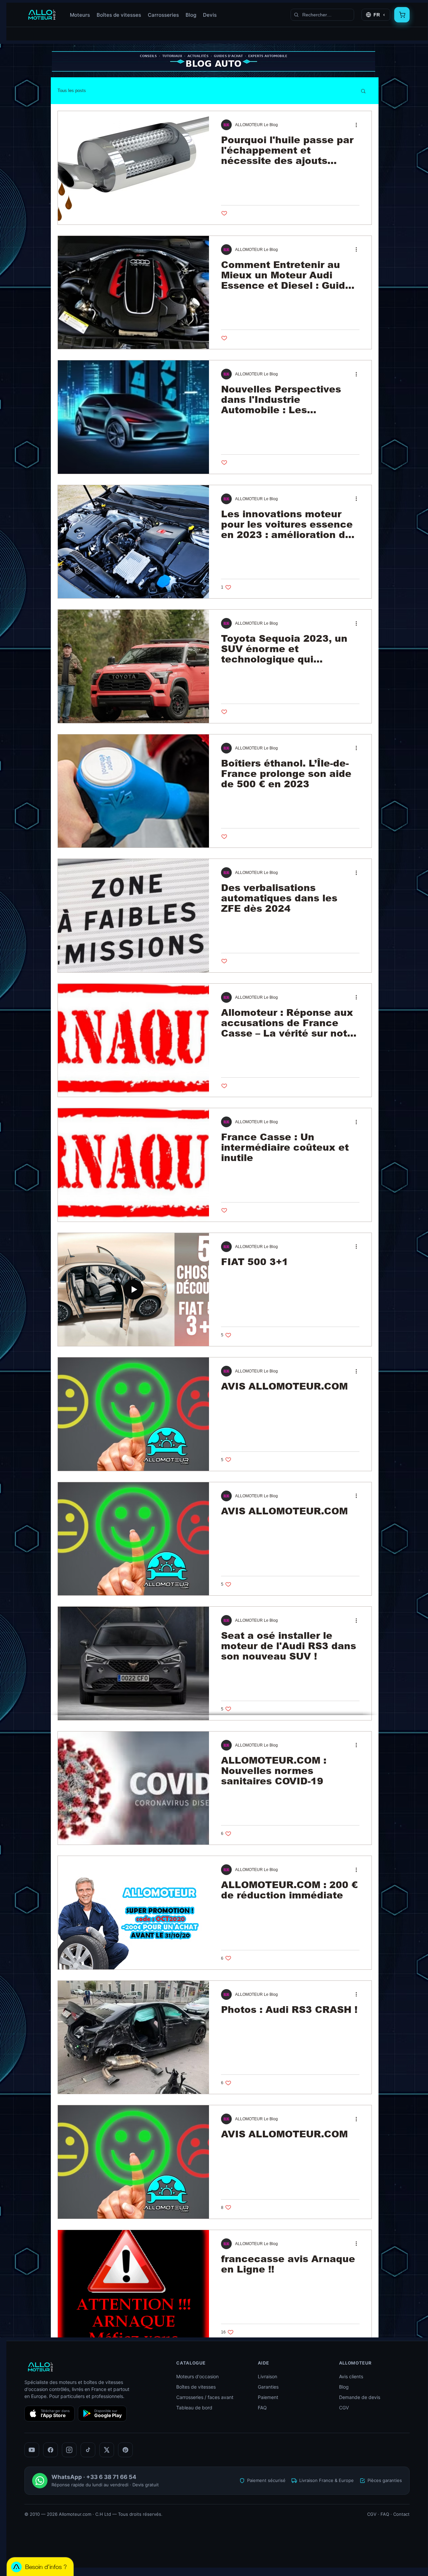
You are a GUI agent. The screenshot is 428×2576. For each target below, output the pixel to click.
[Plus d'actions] (358, 125)
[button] (363, 92)
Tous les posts (72, 91)
